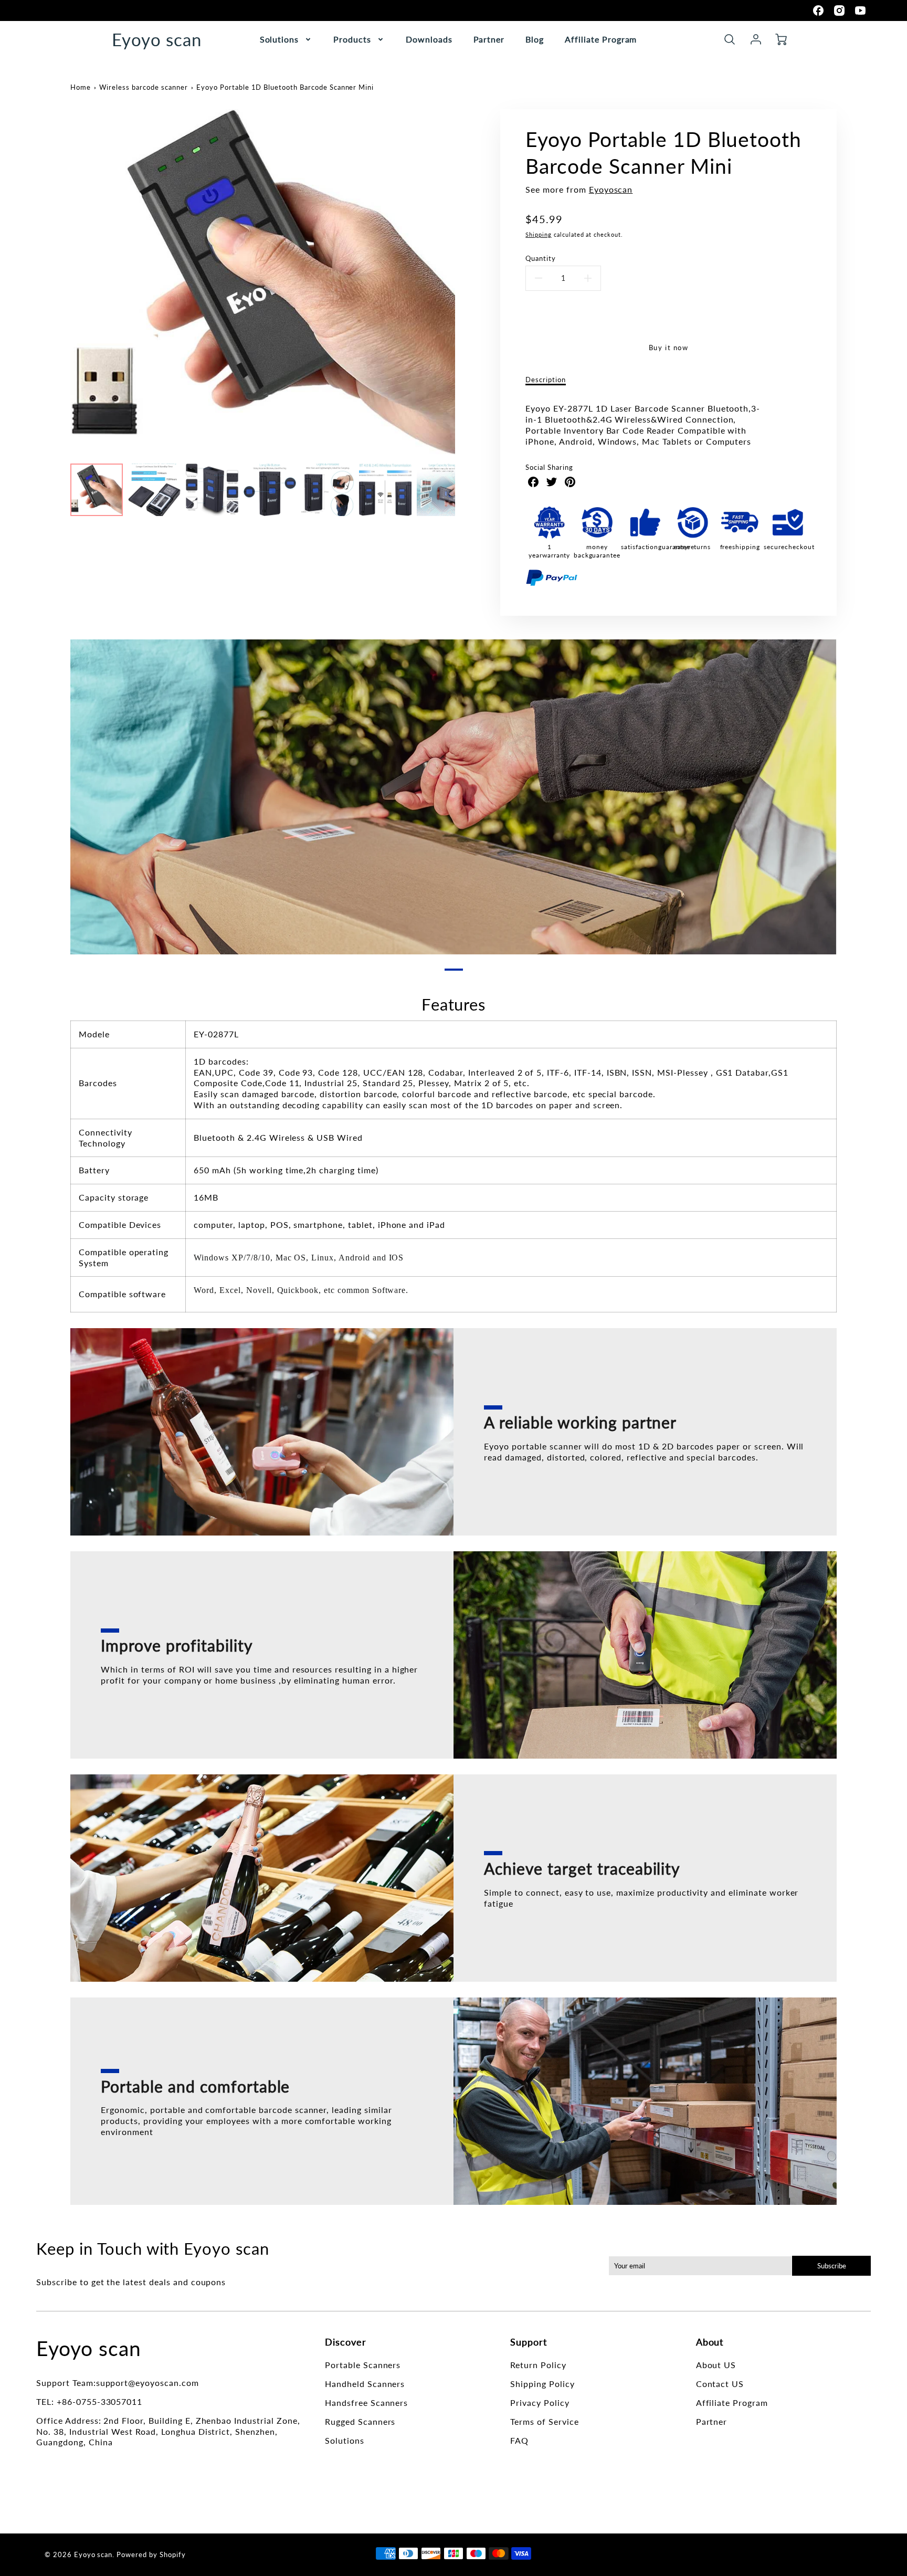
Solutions (280, 39)
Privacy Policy (540, 2402)
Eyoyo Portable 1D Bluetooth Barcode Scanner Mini (285, 87)
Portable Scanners (363, 2365)
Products (352, 39)
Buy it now (669, 348)
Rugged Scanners (360, 2421)
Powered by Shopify (151, 2554)
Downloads (429, 39)
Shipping (539, 234)
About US (716, 2365)
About (710, 2342)
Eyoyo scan (89, 2348)
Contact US (720, 2384)
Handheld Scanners (365, 2384)
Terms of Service (544, 2421)
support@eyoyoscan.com (147, 2383)
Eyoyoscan (611, 189)
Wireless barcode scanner (143, 87)
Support (529, 2342)
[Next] (463, 282)
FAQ (519, 2440)
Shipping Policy (542, 2384)
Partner (489, 39)
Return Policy (538, 2365)
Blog (535, 39)
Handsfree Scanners (366, 2402)
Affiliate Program (601, 39)
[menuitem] (286, 40)
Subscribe (831, 2266)
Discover (346, 2342)
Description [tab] (546, 380)
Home (81, 87)
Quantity (541, 258)
